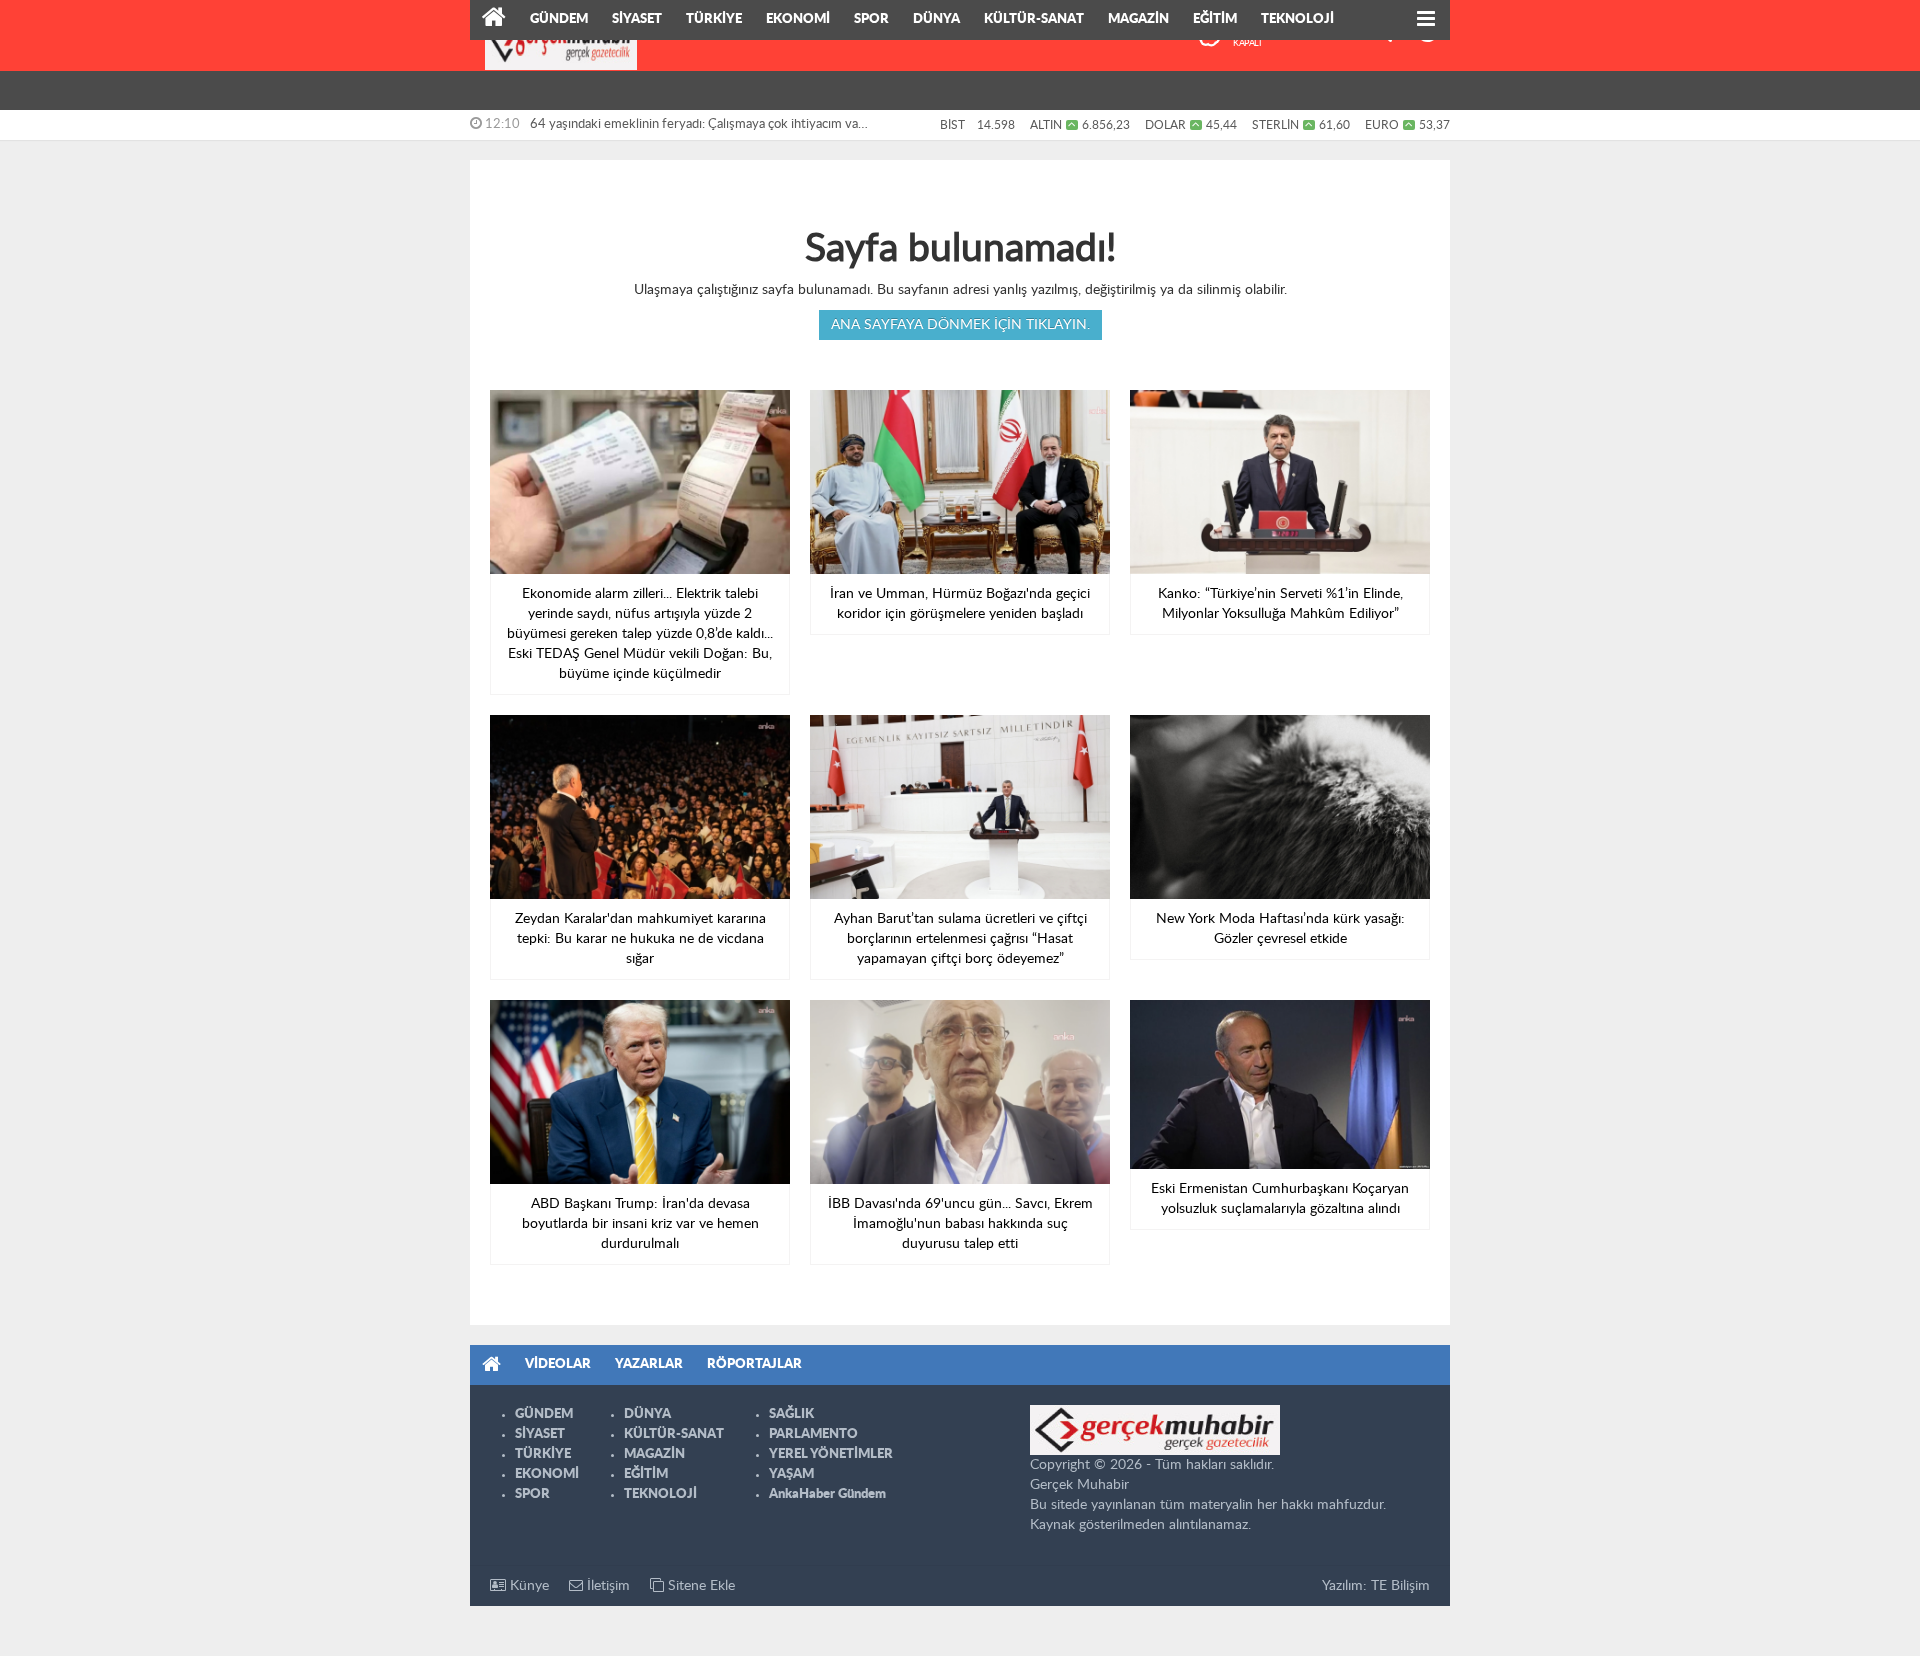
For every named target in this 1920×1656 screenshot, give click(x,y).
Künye (527, 1586)
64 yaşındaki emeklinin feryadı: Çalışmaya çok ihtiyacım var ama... (696, 129)
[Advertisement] (380, 310)
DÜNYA (936, 19)
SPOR (871, 19)
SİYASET (637, 19)
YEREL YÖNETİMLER (831, 1454)
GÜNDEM (559, 19)
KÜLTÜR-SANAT (1034, 19)
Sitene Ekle (699, 1586)
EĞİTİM (1215, 19)
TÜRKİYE (714, 19)
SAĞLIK (791, 1414)
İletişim (606, 1586)
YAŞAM (791, 1474)
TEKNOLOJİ (1297, 19)
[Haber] (494, 20)
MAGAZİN (1138, 19)
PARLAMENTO (813, 1434)
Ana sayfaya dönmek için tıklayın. (960, 325)
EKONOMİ (798, 19)
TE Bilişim (1400, 1586)
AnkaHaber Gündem (827, 1494)
